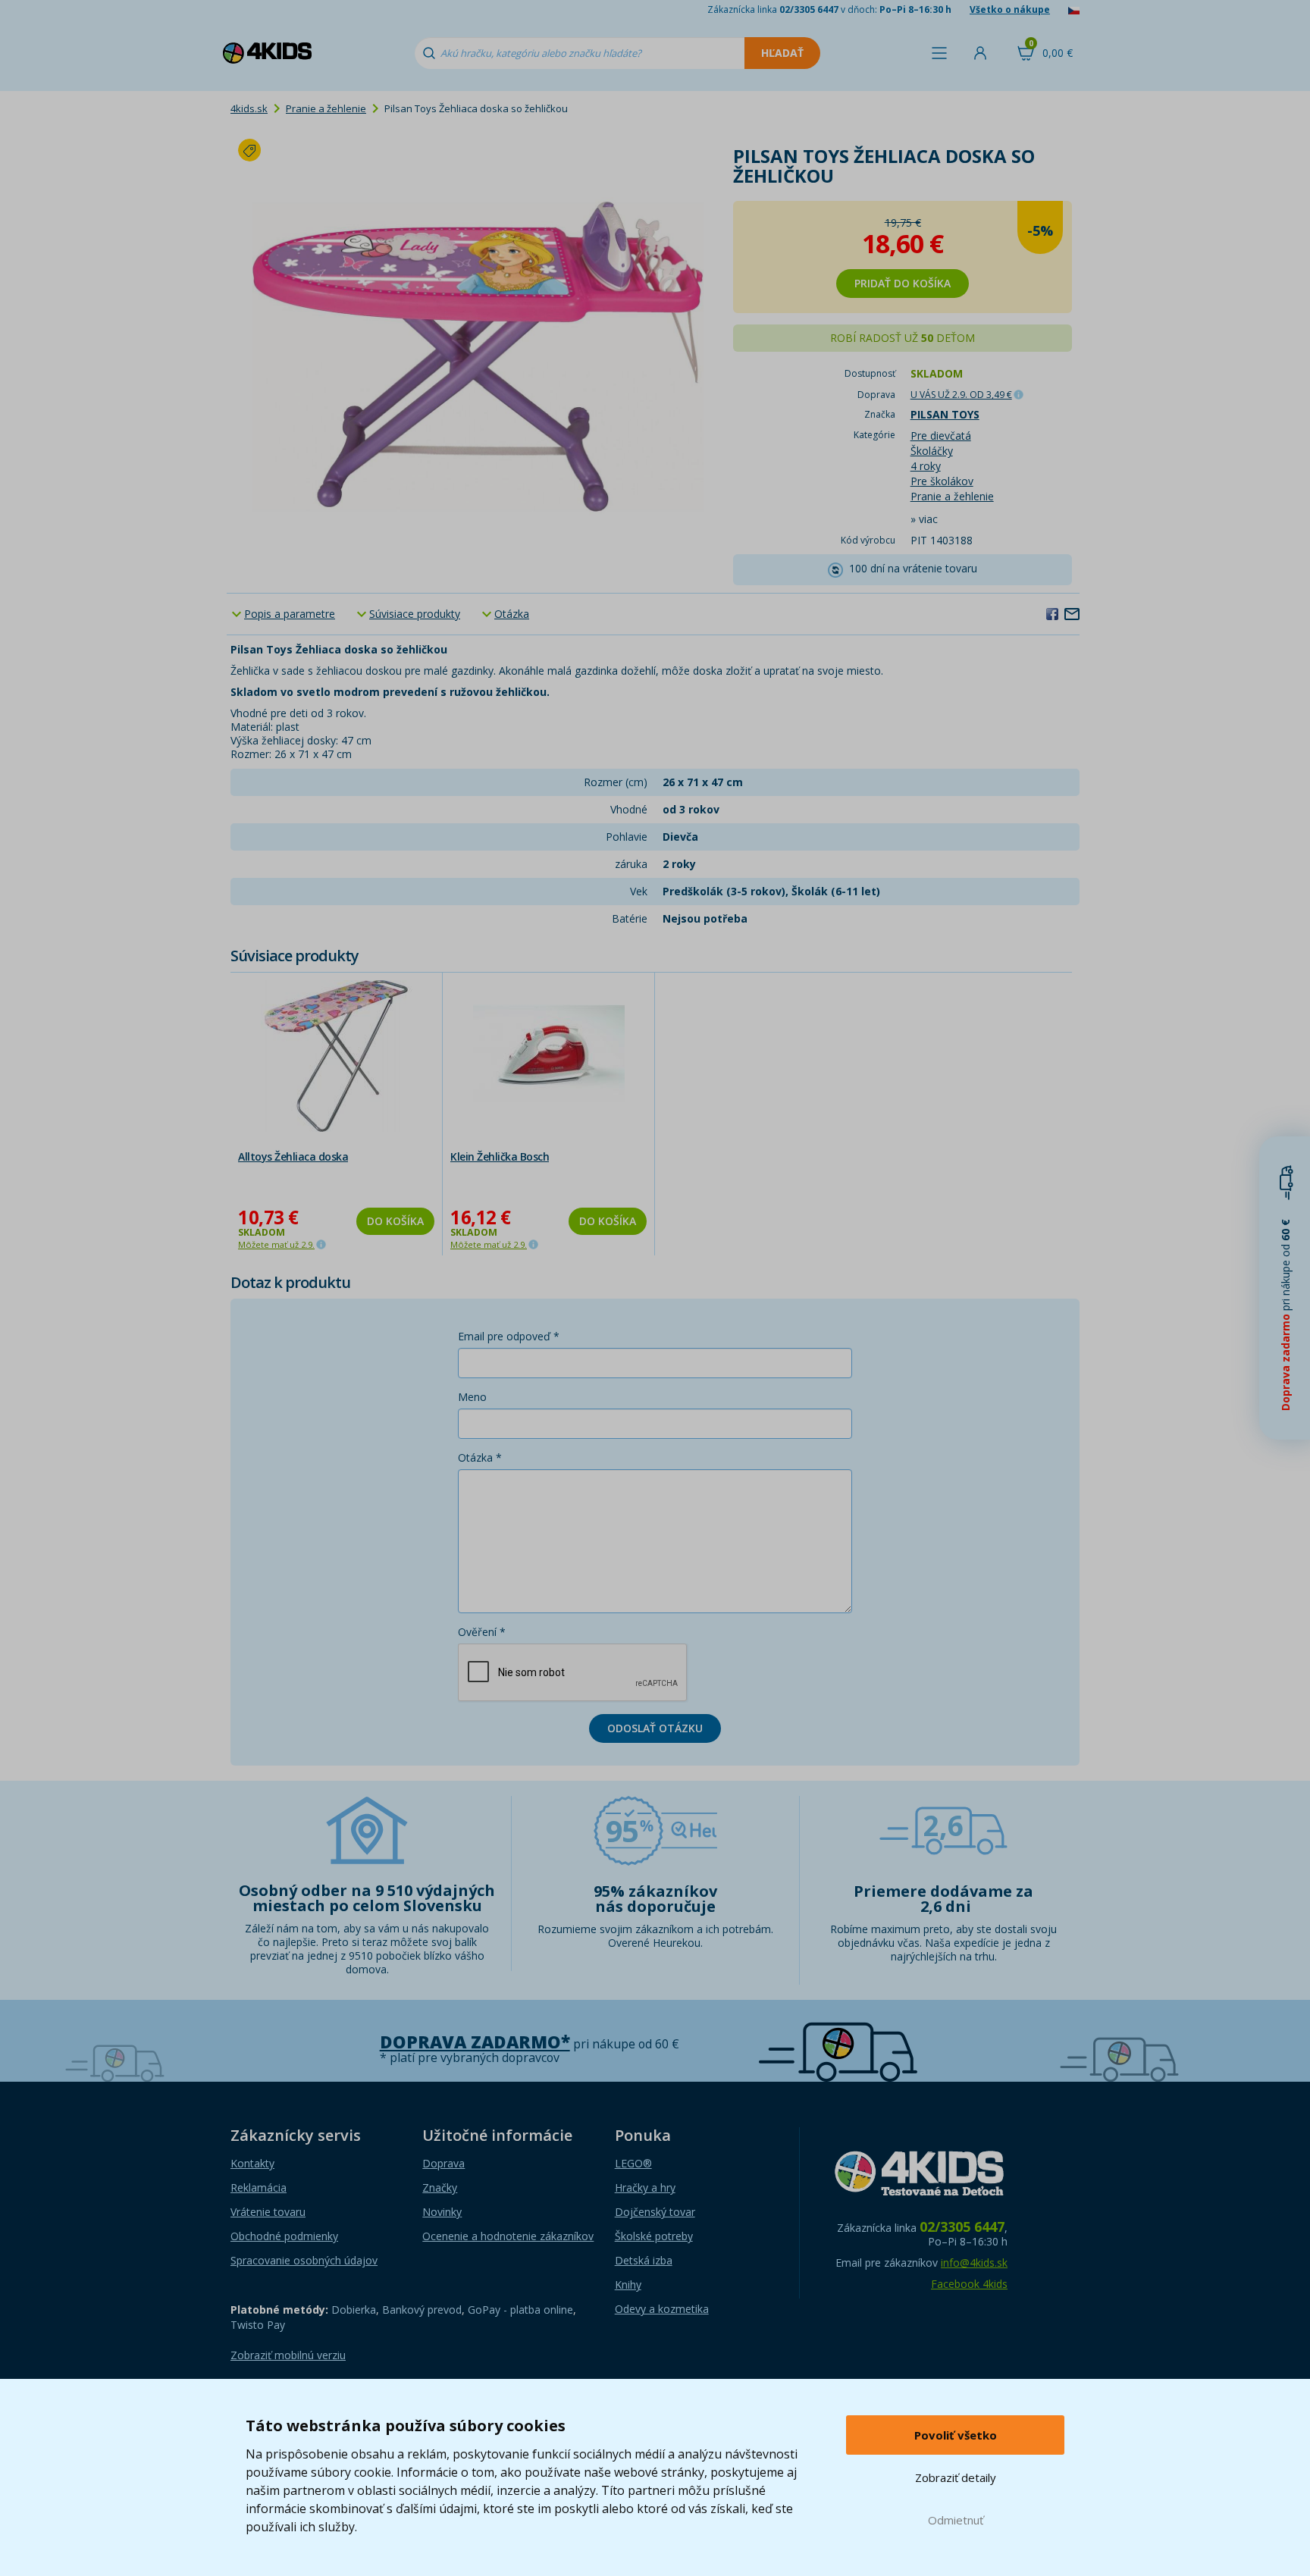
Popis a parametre (290, 614)
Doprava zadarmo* (475, 2042)
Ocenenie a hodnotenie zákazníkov (508, 2236)
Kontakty (252, 2163)
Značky (440, 2187)
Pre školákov (942, 481)
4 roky (926, 466)
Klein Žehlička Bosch (500, 1156)
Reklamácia (259, 2187)
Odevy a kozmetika (662, 2309)
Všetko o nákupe (1010, 9)
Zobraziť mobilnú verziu (288, 2355)
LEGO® (633, 2163)
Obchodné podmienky (284, 2236)
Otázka (512, 614)
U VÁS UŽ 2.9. (961, 395)
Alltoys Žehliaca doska (293, 1156)
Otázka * (480, 1457)
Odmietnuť (956, 2520)
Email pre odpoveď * (509, 1336)
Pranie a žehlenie (326, 108)
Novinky (442, 2212)
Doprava (443, 2163)
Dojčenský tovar (655, 2212)
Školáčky (932, 451)
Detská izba (644, 2260)
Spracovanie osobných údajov (304, 2260)
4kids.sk (249, 108)
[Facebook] (1052, 613)
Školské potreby (654, 2236)
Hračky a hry (645, 2187)
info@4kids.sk (974, 2263)
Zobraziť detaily (956, 2477)
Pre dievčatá (941, 436)
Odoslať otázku (655, 1728)
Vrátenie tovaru (268, 2212)
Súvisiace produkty (415, 614)
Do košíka (395, 1221)
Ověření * (482, 1632)
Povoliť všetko (956, 2435)
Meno (472, 1397)
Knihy (628, 2285)
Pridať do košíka (903, 283)
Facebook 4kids (969, 2284)
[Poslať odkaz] (1072, 613)
